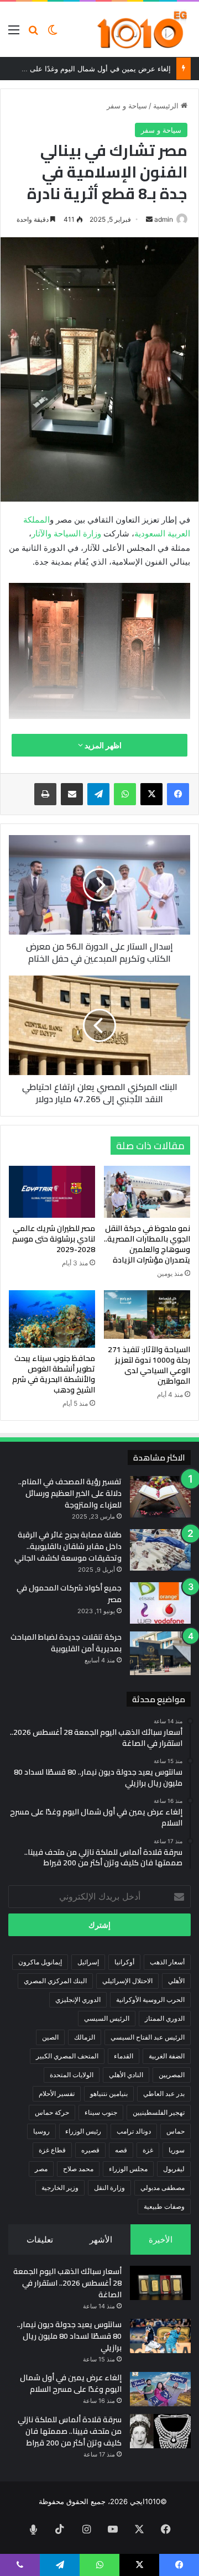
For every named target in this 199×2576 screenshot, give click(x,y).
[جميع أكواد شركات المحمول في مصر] (160, 1603)
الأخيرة (161, 2239)
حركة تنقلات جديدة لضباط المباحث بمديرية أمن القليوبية (66, 1643)
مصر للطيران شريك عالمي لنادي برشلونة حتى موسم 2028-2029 (54, 1239)
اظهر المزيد (102, 745)
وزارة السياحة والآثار (66, 533)
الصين (50, 2037)
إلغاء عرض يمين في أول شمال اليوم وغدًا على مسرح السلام (71, 2383)
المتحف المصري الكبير (67, 2056)
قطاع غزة (52, 2150)
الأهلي (176, 1981)
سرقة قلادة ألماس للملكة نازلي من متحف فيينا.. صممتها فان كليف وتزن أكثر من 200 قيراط (70, 2431)
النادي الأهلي (126, 2075)
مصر (41, 2169)
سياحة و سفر (127, 106)
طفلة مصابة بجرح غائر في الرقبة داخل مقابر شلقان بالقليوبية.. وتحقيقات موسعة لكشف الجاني (68, 1546)
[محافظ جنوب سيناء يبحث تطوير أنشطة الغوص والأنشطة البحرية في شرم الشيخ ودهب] (52, 1319)
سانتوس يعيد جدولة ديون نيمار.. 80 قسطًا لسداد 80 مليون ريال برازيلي (69, 2336)
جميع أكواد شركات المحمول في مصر (69, 1594)
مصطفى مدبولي (163, 2187)
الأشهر (101, 2239)
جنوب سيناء (101, 2112)
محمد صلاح (78, 2169)
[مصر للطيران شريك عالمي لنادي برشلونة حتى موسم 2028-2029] (52, 1192)
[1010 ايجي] (143, 29)
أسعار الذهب (167, 1962)
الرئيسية (167, 106)
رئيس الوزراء (83, 2131)
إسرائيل (88, 1962)
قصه (121, 2150)
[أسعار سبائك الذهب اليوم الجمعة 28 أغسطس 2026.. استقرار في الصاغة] (160, 2283)
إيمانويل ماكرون (40, 1962)
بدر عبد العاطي (164, 2093)
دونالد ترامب (134, 2131)
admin (164, 219)
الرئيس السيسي (107, 2018)
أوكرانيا (124, 1962)
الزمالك (85, 2037)
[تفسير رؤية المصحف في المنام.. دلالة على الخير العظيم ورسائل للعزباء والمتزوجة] (160, 1497)
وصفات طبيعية (164, 2206)
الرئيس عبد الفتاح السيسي (148, 2037)
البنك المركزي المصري (55, 1981)
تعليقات (40, 2239)
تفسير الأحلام (57, 2093)
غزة (148, 2150)
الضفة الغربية (167, 2056)
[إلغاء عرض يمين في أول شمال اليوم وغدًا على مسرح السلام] (160, 2389)
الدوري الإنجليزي (78, 1999)
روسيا (41, 2131)
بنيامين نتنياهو (109, 2093)
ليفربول (174, 2169)
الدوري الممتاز (165, 2018)
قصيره (90, 2150)
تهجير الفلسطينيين (159, 2112)
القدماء (124, 2056)
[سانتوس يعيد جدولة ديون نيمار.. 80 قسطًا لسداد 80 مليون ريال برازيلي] (160, 2336)
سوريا (177, 2150)
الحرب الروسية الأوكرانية (150, 1999)
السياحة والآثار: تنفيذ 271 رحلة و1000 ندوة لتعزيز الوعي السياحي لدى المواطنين (149, 1365)
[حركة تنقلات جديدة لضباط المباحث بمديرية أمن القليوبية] (160, 1653)
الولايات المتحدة (72, 2075)
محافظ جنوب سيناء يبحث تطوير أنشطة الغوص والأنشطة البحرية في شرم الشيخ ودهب (54, 1374)
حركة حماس (52, 2112)
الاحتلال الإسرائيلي (127, 1981)
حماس (176, 2131)
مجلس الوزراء (128, 2169)
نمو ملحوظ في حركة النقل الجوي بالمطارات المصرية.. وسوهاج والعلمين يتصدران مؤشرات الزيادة (147, 1244)
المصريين (172, 2075)
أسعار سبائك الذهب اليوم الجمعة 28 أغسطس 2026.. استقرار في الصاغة (67, 2283)
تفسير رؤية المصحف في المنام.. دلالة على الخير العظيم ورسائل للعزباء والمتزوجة (70, 1493)
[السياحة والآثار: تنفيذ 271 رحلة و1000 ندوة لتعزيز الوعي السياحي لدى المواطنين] (147, 1315)
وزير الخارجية (60, 2187)
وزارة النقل (109, 2187)
